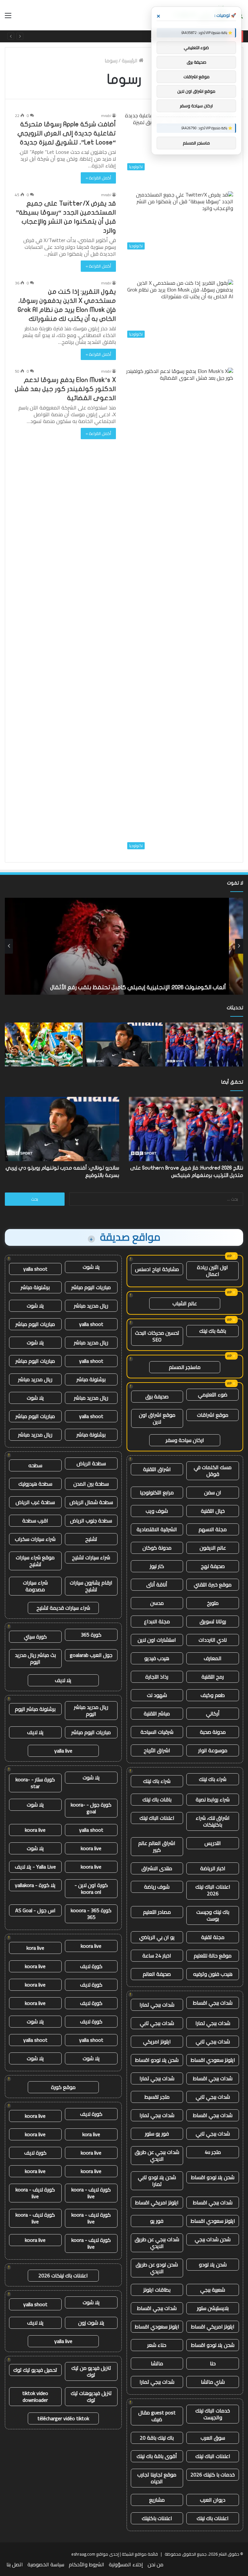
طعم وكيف (213, 1695)
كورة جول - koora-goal (91, 1808)
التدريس (213, 1843)
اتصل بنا (15, 2564)
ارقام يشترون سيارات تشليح (91, 1586)
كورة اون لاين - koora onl (91, 1888)
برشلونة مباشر (35, 1287)
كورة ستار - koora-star (35, 1783)
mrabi (106, 116)
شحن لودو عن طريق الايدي (157, 2268)
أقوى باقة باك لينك (157, 2456)
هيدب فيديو (157, 1658)
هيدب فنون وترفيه (213, 1974)
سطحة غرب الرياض (35, 1502)
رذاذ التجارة (157, 1677)
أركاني (213, 1713)
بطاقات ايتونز (157, 2290)
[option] (124, 946)
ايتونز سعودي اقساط (213, 2060)
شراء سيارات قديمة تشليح (63, 1608)
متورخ (213, 1603)
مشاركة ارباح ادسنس (157, 1269)
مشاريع (157, 2500)
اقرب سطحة (35, 1521)
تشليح (91, 1539)
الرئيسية (130, 60)
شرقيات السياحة (157, 1732)
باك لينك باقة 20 (157, 2438)
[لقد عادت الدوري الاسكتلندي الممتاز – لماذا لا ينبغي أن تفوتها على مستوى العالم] (44, 1044)
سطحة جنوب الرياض (91, 1521)
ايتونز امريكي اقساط (157, 2202)
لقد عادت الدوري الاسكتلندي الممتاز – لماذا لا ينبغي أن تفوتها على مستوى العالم (138, 36)
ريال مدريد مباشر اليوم (91, 1710)
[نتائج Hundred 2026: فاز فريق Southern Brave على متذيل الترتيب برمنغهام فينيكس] (204, 1044)
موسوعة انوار (213, 1750)
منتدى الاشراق (157, 1868)
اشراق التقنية (157, 1469)
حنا (213, 2363)
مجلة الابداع (157, 1621)
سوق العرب (213, 2438)
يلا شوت (91, 1267)
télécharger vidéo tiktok (63, 2418)
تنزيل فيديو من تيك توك (91, 2371)
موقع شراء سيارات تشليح (35, 1561)
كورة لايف (91, 1966)
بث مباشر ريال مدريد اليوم (35, 1658)
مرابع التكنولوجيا (157, 1492)
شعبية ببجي (213, 2290)
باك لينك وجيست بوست (213, 1915)
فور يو (157, 2221)
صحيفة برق (157, 1396)
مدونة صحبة (213, 1732)
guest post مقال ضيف (157, 2416)
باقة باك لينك (213, 1331)
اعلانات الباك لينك (157, 1818)
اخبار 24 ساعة (157, 1956)
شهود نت (157, 1695)
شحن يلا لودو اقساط (157, 2060)
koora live (35, 1830)
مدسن (157, 1603)
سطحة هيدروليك (35, 1484)
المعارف (213, 1658)
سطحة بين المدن (91, 1484)
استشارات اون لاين (157, 1640)
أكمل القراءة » (98, 178)
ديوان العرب (213, 2500)
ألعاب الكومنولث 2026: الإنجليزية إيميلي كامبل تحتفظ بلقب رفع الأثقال (152, 987)
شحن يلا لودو (213, 2264)
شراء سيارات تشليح (91, 1557)
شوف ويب (157, 1511)
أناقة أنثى (157, 1585)
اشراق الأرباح (157, 1750)
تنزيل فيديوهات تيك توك (91, 2396)
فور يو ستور (157, 2134)
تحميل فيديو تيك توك (35, 2370)
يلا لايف (63, 1680)
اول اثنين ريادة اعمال (212, 1271)
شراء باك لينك (213, 1779)
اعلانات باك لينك (213, 2518)
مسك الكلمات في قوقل (213, 1471)
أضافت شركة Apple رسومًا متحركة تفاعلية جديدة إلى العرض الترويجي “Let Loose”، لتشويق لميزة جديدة (67, 133)
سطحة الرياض (91, 1463)
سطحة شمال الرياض (91, 1502)
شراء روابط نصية (213, 1799)
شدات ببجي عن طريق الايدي (157, 2155)
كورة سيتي (35, 1637)
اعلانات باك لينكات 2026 (63, 2275)
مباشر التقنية (157, 1713)
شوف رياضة (157, 1887)
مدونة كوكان (157, 1548)
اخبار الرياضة (213, 1868)
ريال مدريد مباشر (91, 1306)
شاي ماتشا (213, 2382)
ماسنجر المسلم (185, 1367)
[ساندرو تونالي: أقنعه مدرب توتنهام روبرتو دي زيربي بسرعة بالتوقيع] (124, 1044)
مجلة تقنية (213, 1937)
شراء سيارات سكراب (35, 1539)
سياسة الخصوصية (46, 2564)
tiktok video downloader (35, 2396)
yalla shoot (35, 1269)
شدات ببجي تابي (157, 2023)
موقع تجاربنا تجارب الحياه (157, 2478)
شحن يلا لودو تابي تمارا (157, 2181)
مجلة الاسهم (213, 1529)
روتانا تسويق (213, 1621)
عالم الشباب (185, 1303)
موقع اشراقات (213, 1415)
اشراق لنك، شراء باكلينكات (213, 1821)
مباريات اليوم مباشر (91, 1287)
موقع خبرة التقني (213, 1585)
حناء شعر (157, 2345)
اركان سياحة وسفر (185, 1440)
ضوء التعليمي (213, 1394)
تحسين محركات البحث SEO (157, 1336)
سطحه (35, 1465)
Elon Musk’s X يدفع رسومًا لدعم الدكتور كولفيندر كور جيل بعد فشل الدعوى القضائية (65, 389)
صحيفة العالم (157, 1974)
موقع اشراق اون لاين (157, 1418)
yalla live (63, 1751)
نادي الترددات (213, 1640)
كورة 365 (91, 1635)
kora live (35, 1948)
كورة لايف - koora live (91, 2193)
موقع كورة (63, 2087)
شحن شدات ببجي (213, 2239)
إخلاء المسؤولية (126, 2564)
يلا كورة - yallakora (35, 1885)
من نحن (155, 2564)
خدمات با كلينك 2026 (213, 2475)
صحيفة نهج (213, 1566)
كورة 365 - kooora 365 (91, 1914)
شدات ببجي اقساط (213, 2003)
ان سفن (213, 1492)
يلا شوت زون (91, 2323)
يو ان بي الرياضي (157, 1937)
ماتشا (157, 2363)
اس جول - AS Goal (35, 1910)
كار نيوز (157, 1566)
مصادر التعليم (157, 1912)
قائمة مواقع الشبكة (140, 2554)
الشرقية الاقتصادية (157, 1529)
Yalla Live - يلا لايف (35, 1867)
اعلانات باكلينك (157, 2518)
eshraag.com (83, 2554)
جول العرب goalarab (91, 1655)
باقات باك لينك (157, 1799)
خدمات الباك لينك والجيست (213, 2414)
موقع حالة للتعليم (213, 1956)
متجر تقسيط (157, 2097)
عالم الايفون (213, 1548)
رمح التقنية (213, 1677)
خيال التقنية (213, 1511)
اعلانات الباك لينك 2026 (213, 1890)
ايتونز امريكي (157, 2041)
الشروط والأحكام (87, 2564)
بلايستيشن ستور (213, 2308)
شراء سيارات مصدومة (35, 1586)
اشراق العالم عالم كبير (157, 1846)
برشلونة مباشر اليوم (35, 1709)
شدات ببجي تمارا (157, 2005)
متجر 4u (213, 2152)
